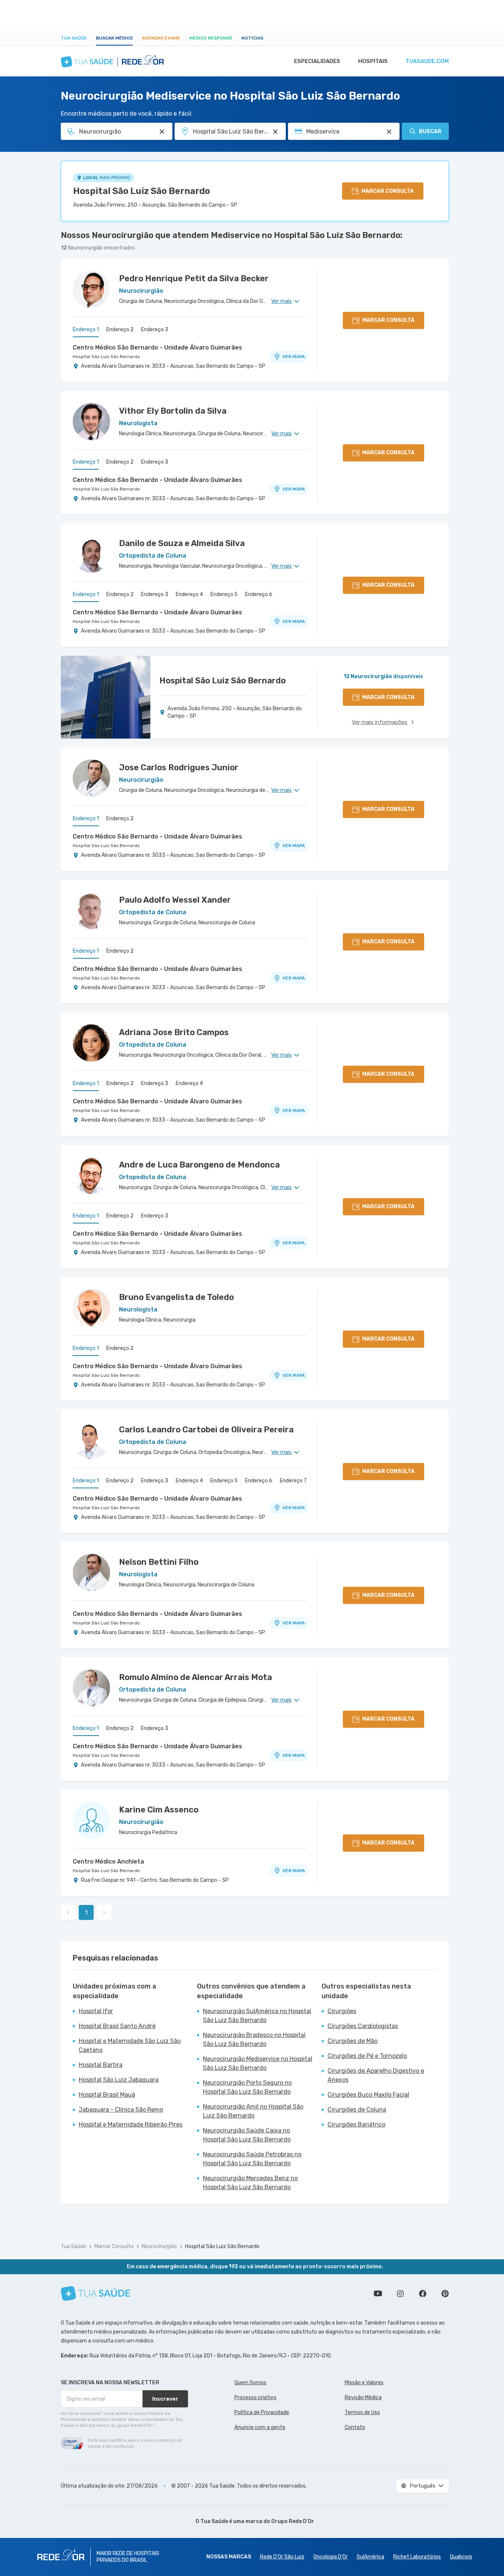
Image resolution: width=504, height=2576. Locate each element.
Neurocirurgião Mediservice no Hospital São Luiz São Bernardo (258, 2063)
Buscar (430, 131)
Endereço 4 (189, 594)
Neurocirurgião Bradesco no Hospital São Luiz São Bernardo (254, 2039)
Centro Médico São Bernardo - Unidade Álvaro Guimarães (157, 347)
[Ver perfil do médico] (91, 289)
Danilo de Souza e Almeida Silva (182, 543)
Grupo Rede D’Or (293, 2521)
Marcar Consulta (114, 2246)
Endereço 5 (224, 594)
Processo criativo (255, 2398)
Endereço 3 (155, 330)
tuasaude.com (427, 61)
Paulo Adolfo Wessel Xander (175, 900)
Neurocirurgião (159, 2246)
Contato (355, 2427)
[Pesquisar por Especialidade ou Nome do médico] (162, 132)
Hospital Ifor (96, 2011)
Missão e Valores (364, 2383)
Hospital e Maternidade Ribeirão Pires (131, 2124)
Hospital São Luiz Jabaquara (119, 2080)
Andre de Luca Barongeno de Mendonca (199, 1165)
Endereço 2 (120, 330)
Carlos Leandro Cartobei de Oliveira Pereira (206, 1430)
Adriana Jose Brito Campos (174, 1032)
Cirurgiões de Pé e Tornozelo (367, 2056)
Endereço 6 (259, 594)
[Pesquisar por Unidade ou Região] (275, 132)
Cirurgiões (342, 2011)
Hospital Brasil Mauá (107, 2095)
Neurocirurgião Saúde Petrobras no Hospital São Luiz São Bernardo (252, 2159)
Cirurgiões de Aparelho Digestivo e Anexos (376, 2075)
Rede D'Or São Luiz (282, 2557)
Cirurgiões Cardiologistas (363, 2026)
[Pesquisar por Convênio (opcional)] (389, 132)
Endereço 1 (86, 330)
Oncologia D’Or (331, 2557)
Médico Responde (211, 38)
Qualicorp (461, 2557)
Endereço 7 (293, 1481)
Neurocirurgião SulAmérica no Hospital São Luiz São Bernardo (257, 2016)
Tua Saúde (74, 38)
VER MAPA (294, 357)
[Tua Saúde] (96, 2293)
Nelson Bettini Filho (159, 1562)
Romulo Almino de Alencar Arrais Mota (195, 1677)
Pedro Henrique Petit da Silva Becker (194, 278)
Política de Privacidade (262, 2412)
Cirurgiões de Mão (353, 2041)
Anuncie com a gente (260, 2427)
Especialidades (317, 61)
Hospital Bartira (101, 2065)
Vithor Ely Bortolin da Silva (173, 411)
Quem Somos (250, 2383)
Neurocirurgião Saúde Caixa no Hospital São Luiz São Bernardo (247, 2135)
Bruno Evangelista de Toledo (176, 1297)
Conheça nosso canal (378, 2294)
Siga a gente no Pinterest (445, 2294)
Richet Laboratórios (417, 2557)
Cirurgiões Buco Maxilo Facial (368, 2095)
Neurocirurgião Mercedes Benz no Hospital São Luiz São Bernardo (250, 2183)
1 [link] (86, 1913)
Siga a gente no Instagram (400, 2294)
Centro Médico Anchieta (108, 1862)
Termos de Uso (362, 2412)
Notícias (252, 38)
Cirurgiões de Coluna (357, 2110)
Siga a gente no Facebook (423, 2294)
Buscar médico (114, 38)
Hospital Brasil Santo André (117, 2026)
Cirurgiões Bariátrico (356, 2124)
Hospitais (373, 61)
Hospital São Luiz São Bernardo (142, 191)
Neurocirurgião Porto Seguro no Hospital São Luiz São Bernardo (247, 2087)
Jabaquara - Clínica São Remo (121, 2110)
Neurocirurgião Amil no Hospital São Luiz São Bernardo (253, 2111)
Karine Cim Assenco (159, 1810)
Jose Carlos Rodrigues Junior (179, 767)
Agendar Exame (161, 38)
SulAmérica (370, 2557)
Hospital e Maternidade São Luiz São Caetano (130, 2045)
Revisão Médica (363, 2398)
